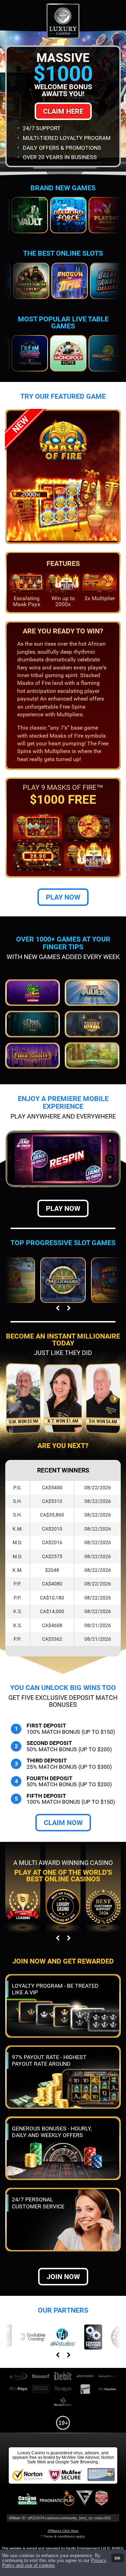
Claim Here (63, 111)
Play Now (63, 897)
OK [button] (117, 2558)
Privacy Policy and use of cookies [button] (54, 2563)
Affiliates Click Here (63, 2531)
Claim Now (63, 1823)
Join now (63, 2277)
